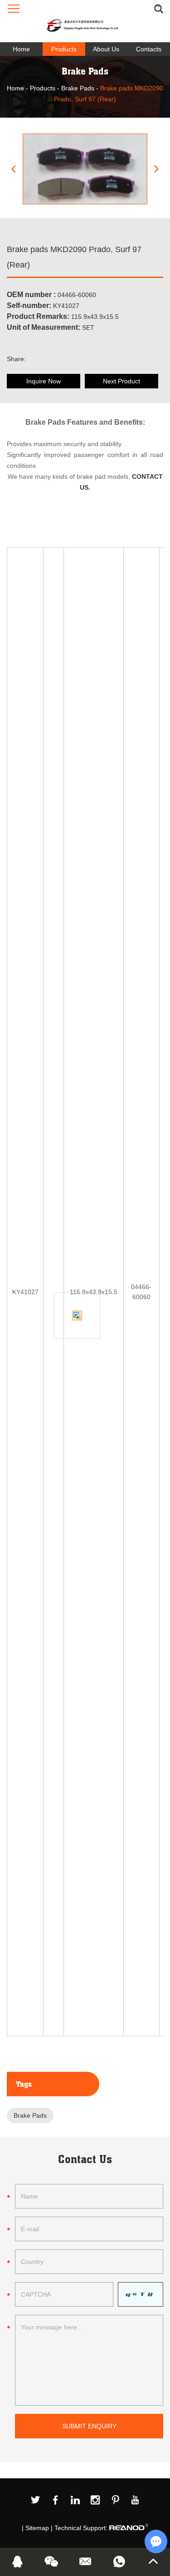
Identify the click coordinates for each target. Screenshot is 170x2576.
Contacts (149, 49)
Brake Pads (78, 88)
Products (64, 49)
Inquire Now (44, 381)
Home (21, 49)
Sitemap (37, 2528)
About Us (106, 49)
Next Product (121, 381)
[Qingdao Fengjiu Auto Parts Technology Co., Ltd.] (85, 21)
